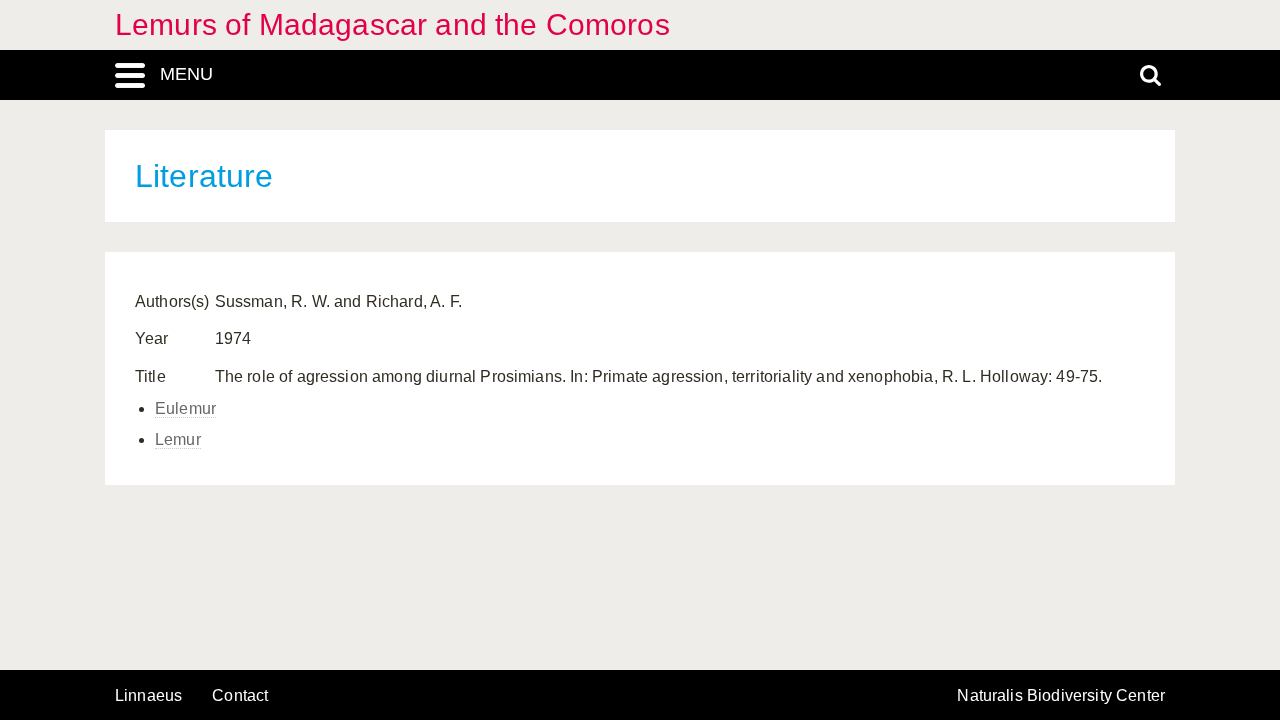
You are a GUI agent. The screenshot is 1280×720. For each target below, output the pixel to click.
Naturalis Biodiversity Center (1061, 696)
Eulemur (185, 408)
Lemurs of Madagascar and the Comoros (392, 24)
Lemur (178, 439)
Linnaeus (148, 696)
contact (240, 695)
